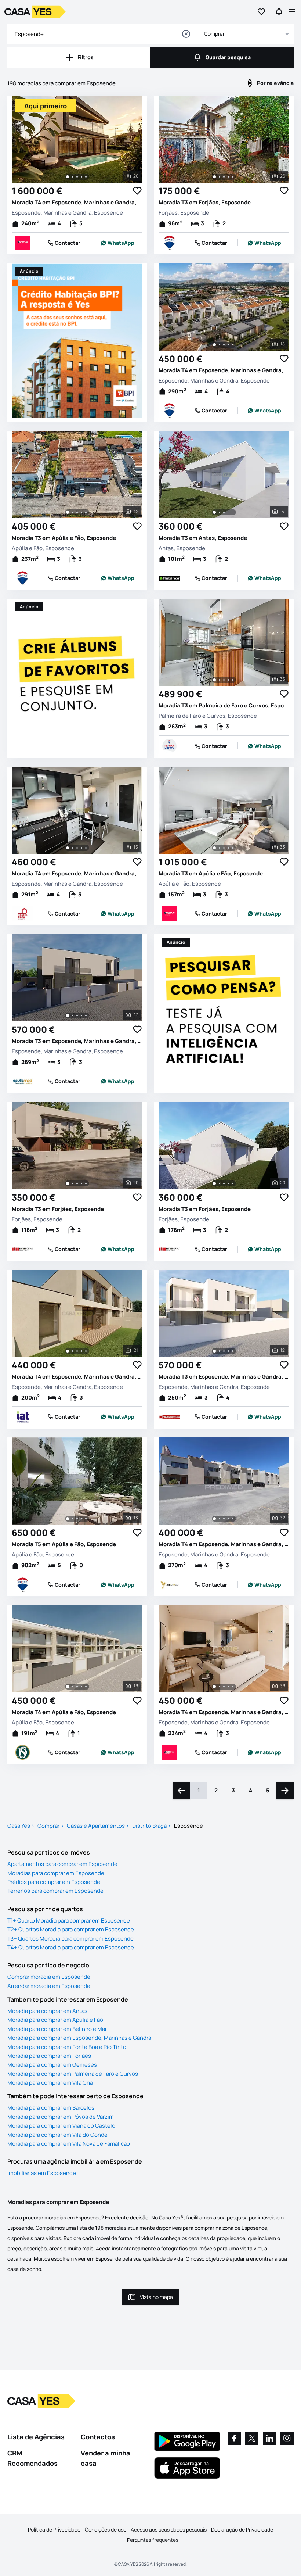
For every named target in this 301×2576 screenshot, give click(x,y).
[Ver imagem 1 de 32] (214, 1519)
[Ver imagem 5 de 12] (233, 1351)
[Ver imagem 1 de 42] (68, 512)
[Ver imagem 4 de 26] (228, 177)
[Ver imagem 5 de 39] (233, 1687)
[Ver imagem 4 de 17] (81, 1015)
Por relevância (275, 83)
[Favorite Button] (137, 191)
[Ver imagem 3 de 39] (224, 1687)
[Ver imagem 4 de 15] (81, 848)
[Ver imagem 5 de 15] (86, 848)
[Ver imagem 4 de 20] (81, 177)
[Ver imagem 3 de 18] (224, 345)
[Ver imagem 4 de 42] (81, 512)
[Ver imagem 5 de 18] (233, 345)
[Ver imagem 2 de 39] (220, 1687)
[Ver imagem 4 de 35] (228, 680)
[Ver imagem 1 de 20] (68, 177)
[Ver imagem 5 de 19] (86, 1687)
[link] (117, 243)
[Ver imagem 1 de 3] (214, 512)
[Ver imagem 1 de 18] (214, 345)
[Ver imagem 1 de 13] (68, 1519)
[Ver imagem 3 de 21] (77, 1351)
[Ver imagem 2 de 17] (73, 1015)
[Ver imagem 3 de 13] (77, 1519)
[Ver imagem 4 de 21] (81, 1351)
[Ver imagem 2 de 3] (220, 512)
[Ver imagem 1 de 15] (68, 848)
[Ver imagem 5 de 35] (233, 680)
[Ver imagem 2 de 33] (220, 848)
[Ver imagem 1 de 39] (214, 1687)
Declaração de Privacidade (242, 2530)
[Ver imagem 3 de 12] (224, 1351)
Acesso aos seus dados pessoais (169, 2530)
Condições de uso (106, 2530)
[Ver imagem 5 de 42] (86, 512)
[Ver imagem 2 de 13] (73, 1519)
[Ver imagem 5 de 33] (233, 848)
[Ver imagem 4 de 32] (228, 1519)
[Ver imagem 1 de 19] (68, 1687)
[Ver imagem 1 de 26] (214, 177)
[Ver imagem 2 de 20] (73, 177)
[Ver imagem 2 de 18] (220, 345)
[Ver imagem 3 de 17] (77, 1015)
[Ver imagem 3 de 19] (77, 1687)
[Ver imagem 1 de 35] (214, 680)
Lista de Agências (36, 2437)
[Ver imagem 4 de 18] (228, 345)
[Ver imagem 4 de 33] (228, 848)
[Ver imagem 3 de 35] (224, 680)
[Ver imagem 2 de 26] (220, 177)
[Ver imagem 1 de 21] (68, 1351)
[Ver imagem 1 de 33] (214, 848)
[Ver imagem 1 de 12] (214, 1351)
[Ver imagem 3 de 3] (224, 512)
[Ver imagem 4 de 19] (81, 1687)
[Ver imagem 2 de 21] (73, 1351)
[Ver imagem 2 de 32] (220, 1519)
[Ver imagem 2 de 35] (220, 680)
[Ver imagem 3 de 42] (77, 512)
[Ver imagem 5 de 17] (86, 1015)
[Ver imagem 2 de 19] (73, 1687)
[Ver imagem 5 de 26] (233, 177)
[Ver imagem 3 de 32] (224, 1519)
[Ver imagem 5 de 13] (86, 1519)
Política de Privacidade (54, 2530)
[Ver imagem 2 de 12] (220, 1351)
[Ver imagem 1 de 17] (68, 1015)
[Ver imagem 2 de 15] (73, 848)
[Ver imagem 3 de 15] (77, 848)
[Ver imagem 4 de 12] (228, 1351)
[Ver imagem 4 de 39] (228, 1687)
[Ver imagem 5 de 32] (233, 1519)
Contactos (98, 2437)
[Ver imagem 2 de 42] (73, 512)
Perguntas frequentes (153, 2540)
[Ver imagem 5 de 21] (86, 1351)
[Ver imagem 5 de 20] (86, 177)
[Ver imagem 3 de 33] (224, 848)
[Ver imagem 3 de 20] (77, 177)
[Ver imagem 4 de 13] (81, 1519)
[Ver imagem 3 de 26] (224, 177)
